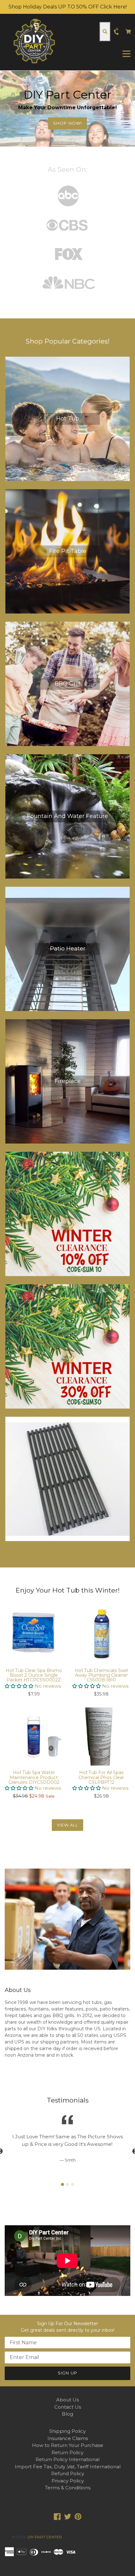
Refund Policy (68, 2473)
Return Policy (67, 2452)
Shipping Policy (67, 2431)
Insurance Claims (68, 2438)
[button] (20, 1686)
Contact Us (68, 2407)
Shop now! (67, 123)
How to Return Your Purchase (68, 2445)
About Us (67, 2400)
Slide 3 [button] (73, 2184)
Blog (67, 2414)
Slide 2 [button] (67, 2184)
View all (67, 1825)
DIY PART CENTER (45, 2537)
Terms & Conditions (68, 2488)
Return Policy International (67, 2459)
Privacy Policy (68, 2481)
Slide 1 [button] (62, 2184)
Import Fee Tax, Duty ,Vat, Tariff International (68, 2467)
